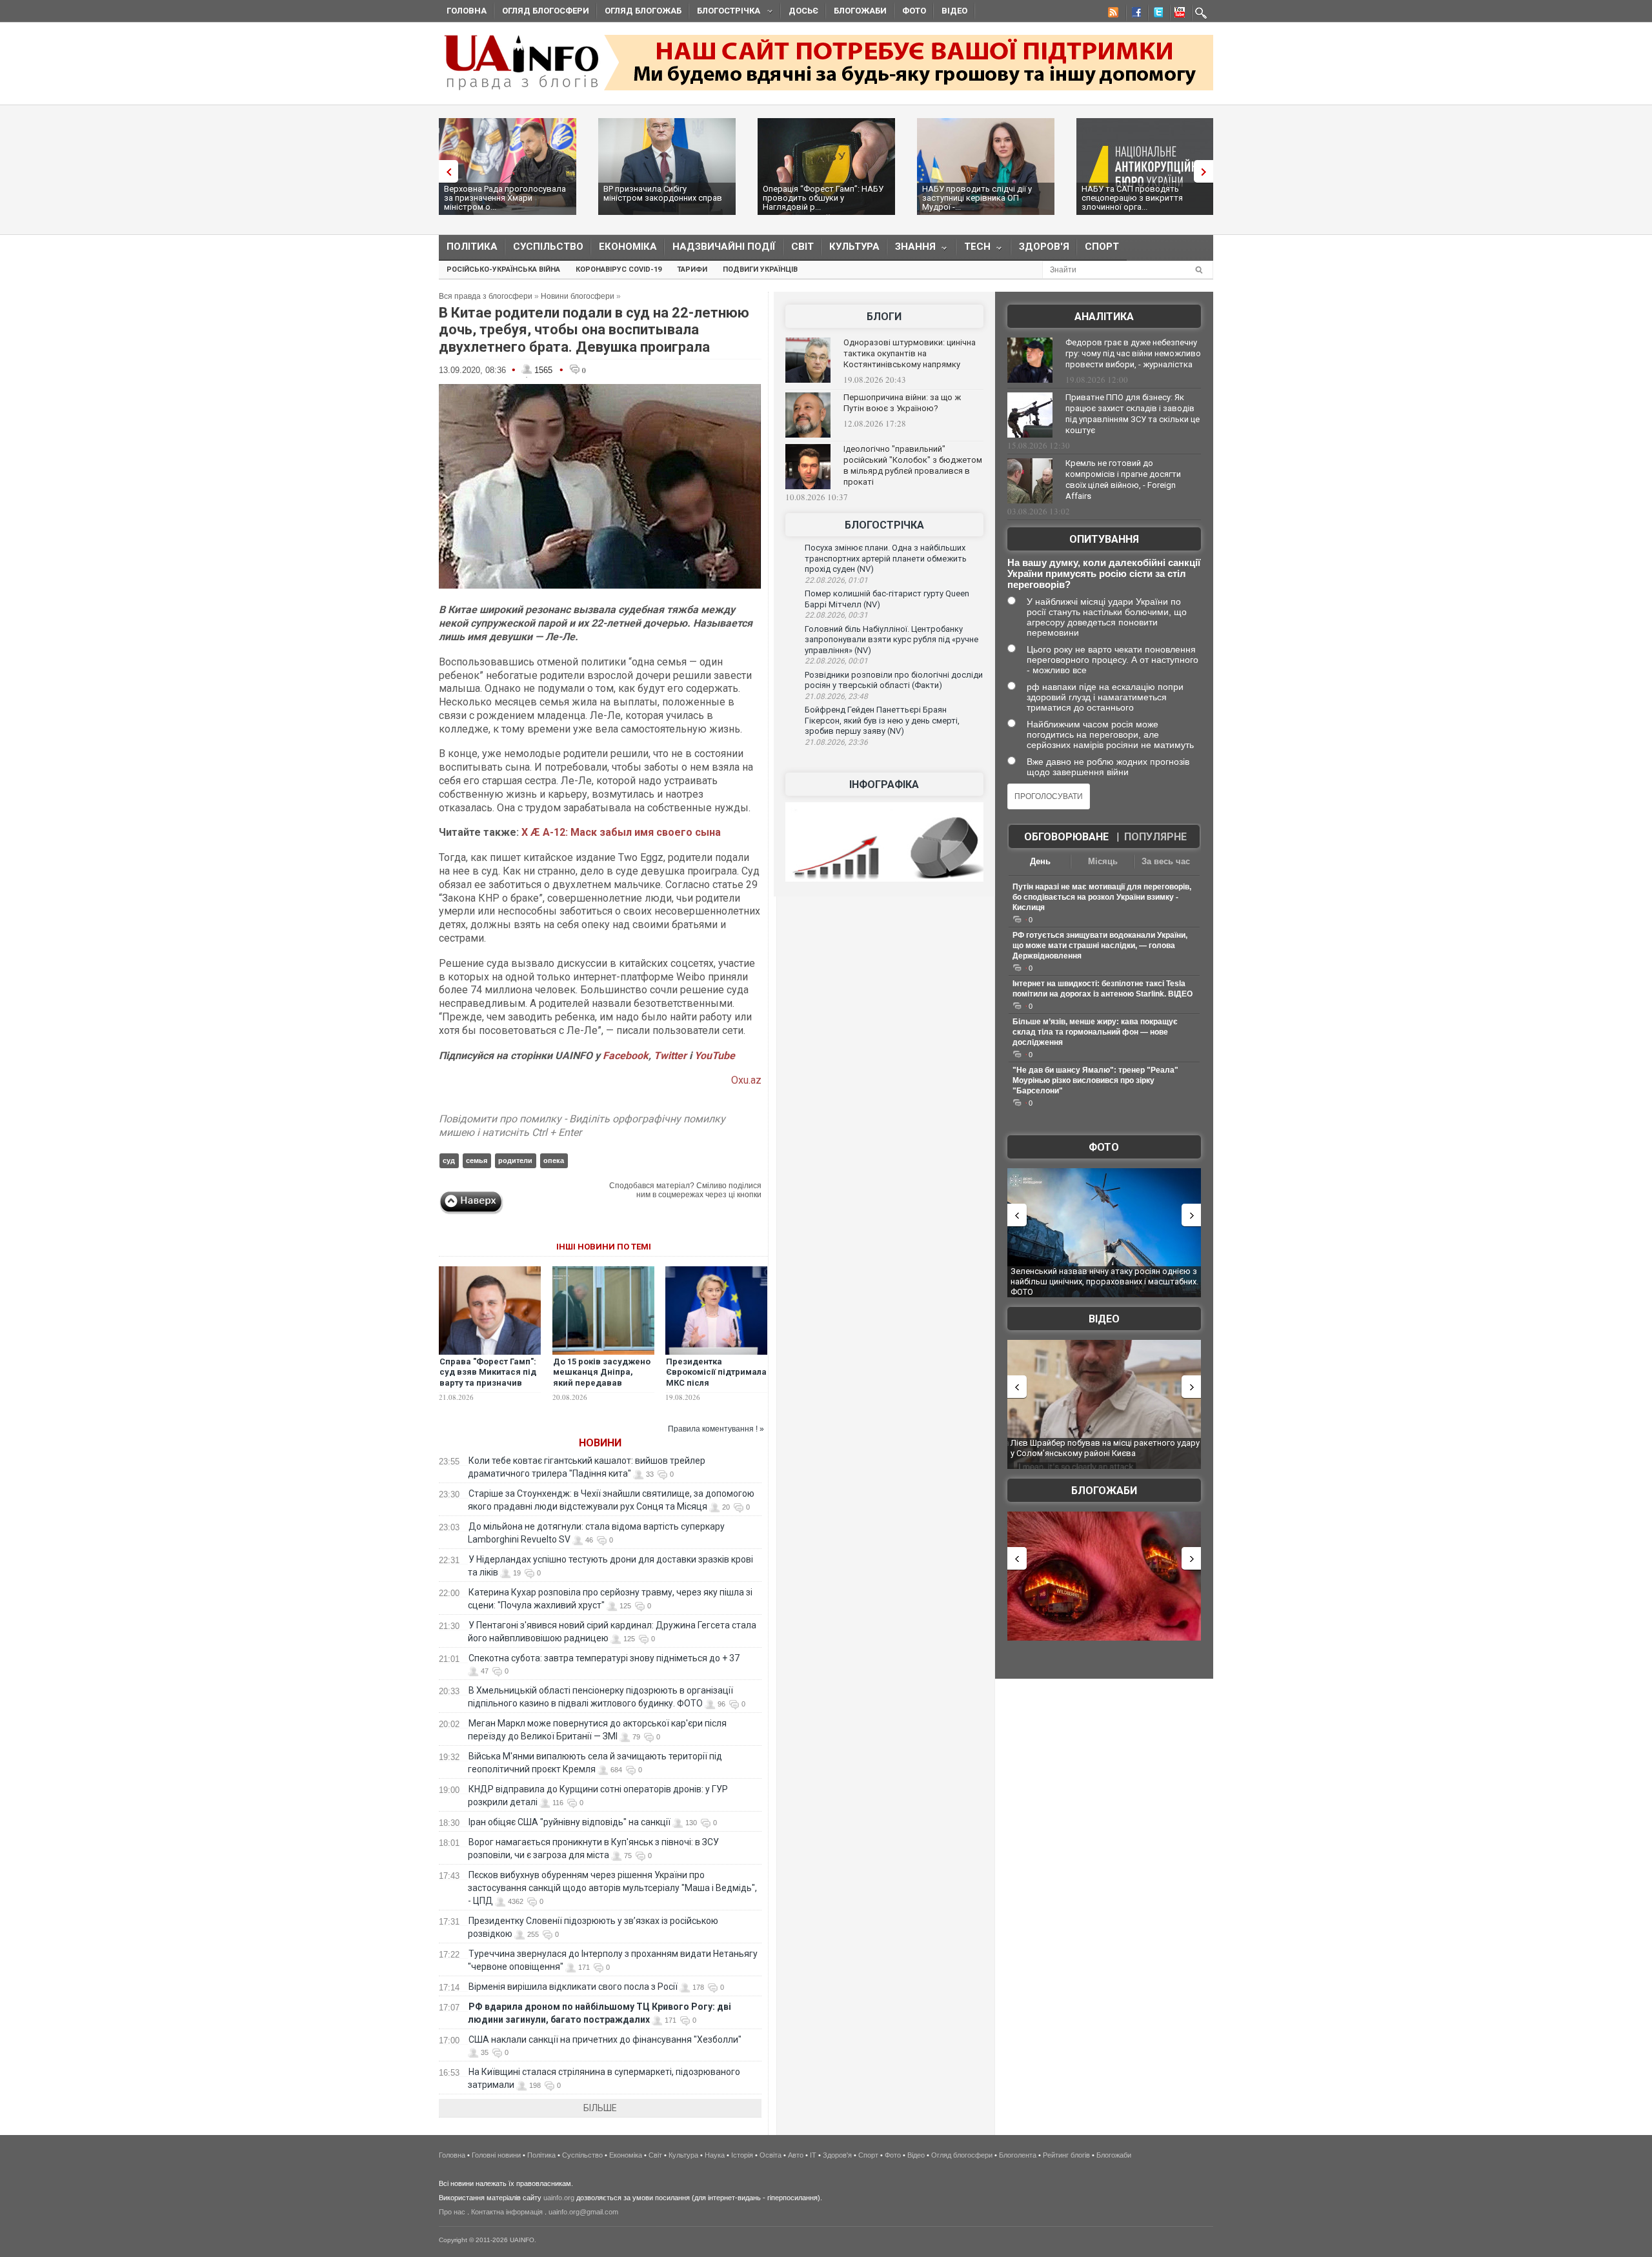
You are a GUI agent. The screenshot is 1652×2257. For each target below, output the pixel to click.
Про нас (452, 2212)
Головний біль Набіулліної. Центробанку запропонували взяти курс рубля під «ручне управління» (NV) (891, 640)
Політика (472, 247)
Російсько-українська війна (503, 269)
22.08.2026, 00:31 (836, 615)
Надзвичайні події (724, 247)
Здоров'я (1044, 247)
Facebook (626, 1056)
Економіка (628, 247)
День (1040, 861)
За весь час (1166, 861)
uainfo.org (559, 2198)
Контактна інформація (507, 2212)
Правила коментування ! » (716, 1429)
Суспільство (548, 247)
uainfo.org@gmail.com (583, 2212)
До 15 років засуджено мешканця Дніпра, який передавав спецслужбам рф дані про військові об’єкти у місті (602, 1389)
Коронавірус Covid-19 (619, 269)
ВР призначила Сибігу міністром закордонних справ (663, 193)
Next (1207, 171)
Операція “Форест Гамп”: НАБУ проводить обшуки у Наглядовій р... (823, 198)
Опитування (1104, 539)
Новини (600, 1443)
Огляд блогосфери (546, 11)
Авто (796, 2155)
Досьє (803, 11)
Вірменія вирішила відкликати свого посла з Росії (573, 1987)
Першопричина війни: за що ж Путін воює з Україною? (902, 403)
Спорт (1102, 247)
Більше (600, 2108)
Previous (445, 171)
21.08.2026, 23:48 (836, 696)
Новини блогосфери (578, 296)
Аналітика (1104, 317)
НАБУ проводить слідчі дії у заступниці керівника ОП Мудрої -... (977, 198)
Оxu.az (746, 1080)
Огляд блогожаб (643, 11)
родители (515, 1160)
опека (554, 1160)
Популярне (1155, 837)
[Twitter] (1156, 14)
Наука (715, 2155)
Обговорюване (1066, 837)
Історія (742, 2155)
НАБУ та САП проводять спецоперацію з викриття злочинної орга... (1132, 198)
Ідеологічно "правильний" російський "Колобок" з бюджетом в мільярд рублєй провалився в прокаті (913, 465)
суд (449, 1160)
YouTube (715, 1056)
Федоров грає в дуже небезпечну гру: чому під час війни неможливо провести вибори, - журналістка (1133, 353)
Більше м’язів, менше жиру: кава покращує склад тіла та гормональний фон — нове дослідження (1095, 1032)
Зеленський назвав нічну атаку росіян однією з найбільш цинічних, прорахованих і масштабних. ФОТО (1104, 1281)
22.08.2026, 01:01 (836, 580)
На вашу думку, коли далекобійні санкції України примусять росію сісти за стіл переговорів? (1104, 573)
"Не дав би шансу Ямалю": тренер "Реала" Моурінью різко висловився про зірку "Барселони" (1095, 1080)
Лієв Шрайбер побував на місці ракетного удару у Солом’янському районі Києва (1105, 1448)
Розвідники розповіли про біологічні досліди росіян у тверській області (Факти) (894, 680)
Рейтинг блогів (1066, 2155)
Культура (854, 247)
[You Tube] (1178, 14)
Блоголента (1018, 2155)
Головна (467, 11)
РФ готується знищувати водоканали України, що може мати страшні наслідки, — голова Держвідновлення (1100, 946)
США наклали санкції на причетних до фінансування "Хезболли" (605, 2039)
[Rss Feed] (1112, 14)
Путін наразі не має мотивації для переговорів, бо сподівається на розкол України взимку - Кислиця (1102, 897)
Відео (954, 11)
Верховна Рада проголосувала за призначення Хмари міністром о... (505, 198)
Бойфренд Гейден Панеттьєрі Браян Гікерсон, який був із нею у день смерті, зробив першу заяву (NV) (882, 720)
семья (477, 1160)
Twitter (671, 1056)
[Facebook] (1134, 14)
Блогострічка (725, 13)
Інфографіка (884, 784)
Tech (973, 249)
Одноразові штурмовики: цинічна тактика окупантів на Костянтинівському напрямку (910, 353)
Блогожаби (860, 11)
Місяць (1103, 861)
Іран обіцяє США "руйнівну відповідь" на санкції (569, 1822)
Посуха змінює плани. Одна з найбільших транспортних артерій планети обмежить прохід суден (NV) (886, 558)
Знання (912, 249)
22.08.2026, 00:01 (836, 661)
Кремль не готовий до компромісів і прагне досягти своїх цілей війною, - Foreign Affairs (1123, 480)
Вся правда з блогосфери (486, 296)
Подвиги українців (760, 269)
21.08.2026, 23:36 (836, 742)
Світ (802, 247)
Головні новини (496, 2155)
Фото (914, 11)
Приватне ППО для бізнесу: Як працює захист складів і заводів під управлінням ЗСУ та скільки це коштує (1133, 414)
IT (813, 2155)
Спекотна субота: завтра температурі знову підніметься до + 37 (605, 1658)
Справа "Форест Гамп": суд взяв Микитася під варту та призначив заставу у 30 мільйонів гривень (488, 1383)
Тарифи (692, 269)
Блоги (884, 317)
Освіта (771, 2155)
